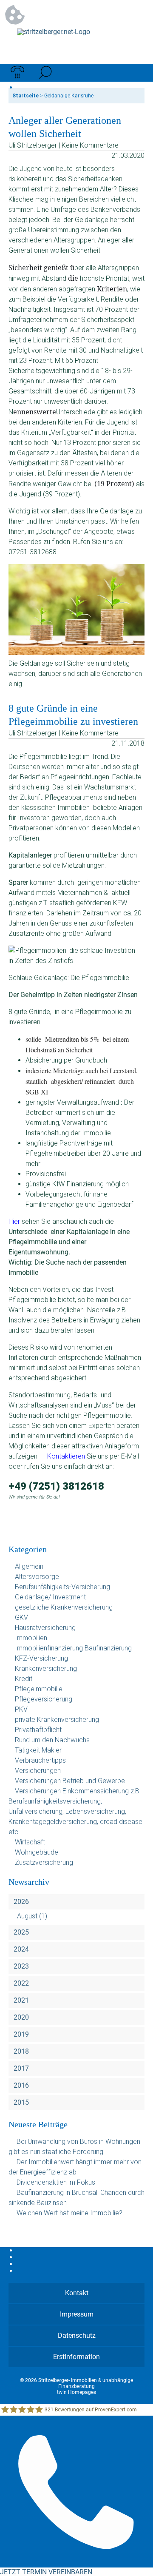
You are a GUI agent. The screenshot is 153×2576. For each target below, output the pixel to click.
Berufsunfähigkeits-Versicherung (62, 1587)
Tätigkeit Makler (38, 1750)
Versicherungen (38, 1771)
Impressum (77, 2314)
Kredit (24, 1679)
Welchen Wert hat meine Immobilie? (70, 2213)
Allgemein (29, 1566)
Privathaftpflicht (38, 1730)
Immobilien (31, 1638)
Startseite (25, 96)
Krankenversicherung (46, 1668)
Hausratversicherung (45, 1628)
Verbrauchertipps (40, 1760)
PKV (21, 1709)
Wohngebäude (37, 1852)
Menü (136, 73)
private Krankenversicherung (57, 1720)
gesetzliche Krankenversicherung (64, 1607)
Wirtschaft (30, 1842)
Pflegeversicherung (44, 1699)
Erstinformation (76, 2357)
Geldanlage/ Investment (50, 1597)
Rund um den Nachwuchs (52, 1740)
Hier (14, 1221)
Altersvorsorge (37, 1577)
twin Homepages (76, 2392)
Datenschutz (77, 2335)
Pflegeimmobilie (39, 1689)
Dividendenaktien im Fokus (56, 2182)
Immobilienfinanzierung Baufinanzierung (73, 1648)
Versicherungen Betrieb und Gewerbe (70, 1781)
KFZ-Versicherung (41, 1658)
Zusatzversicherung (44, 1862)
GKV (21, 1617)
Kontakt (77, 2293)
